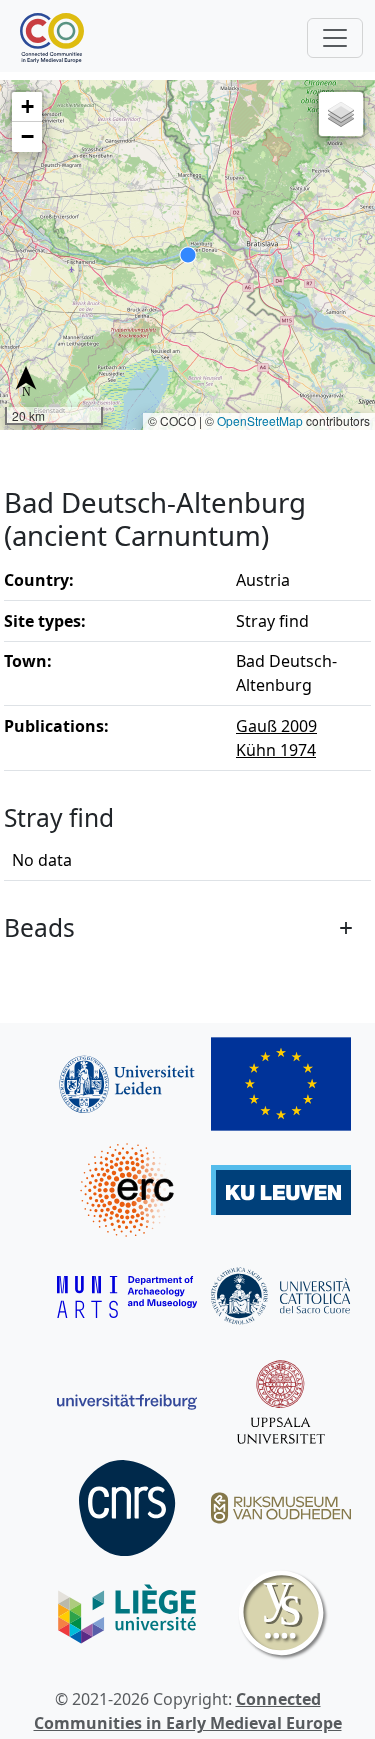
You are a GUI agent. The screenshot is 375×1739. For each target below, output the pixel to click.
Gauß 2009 (276, 726)
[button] (27, 107)
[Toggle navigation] (335, 38)
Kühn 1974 (276, 750)
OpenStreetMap (260, 420)
